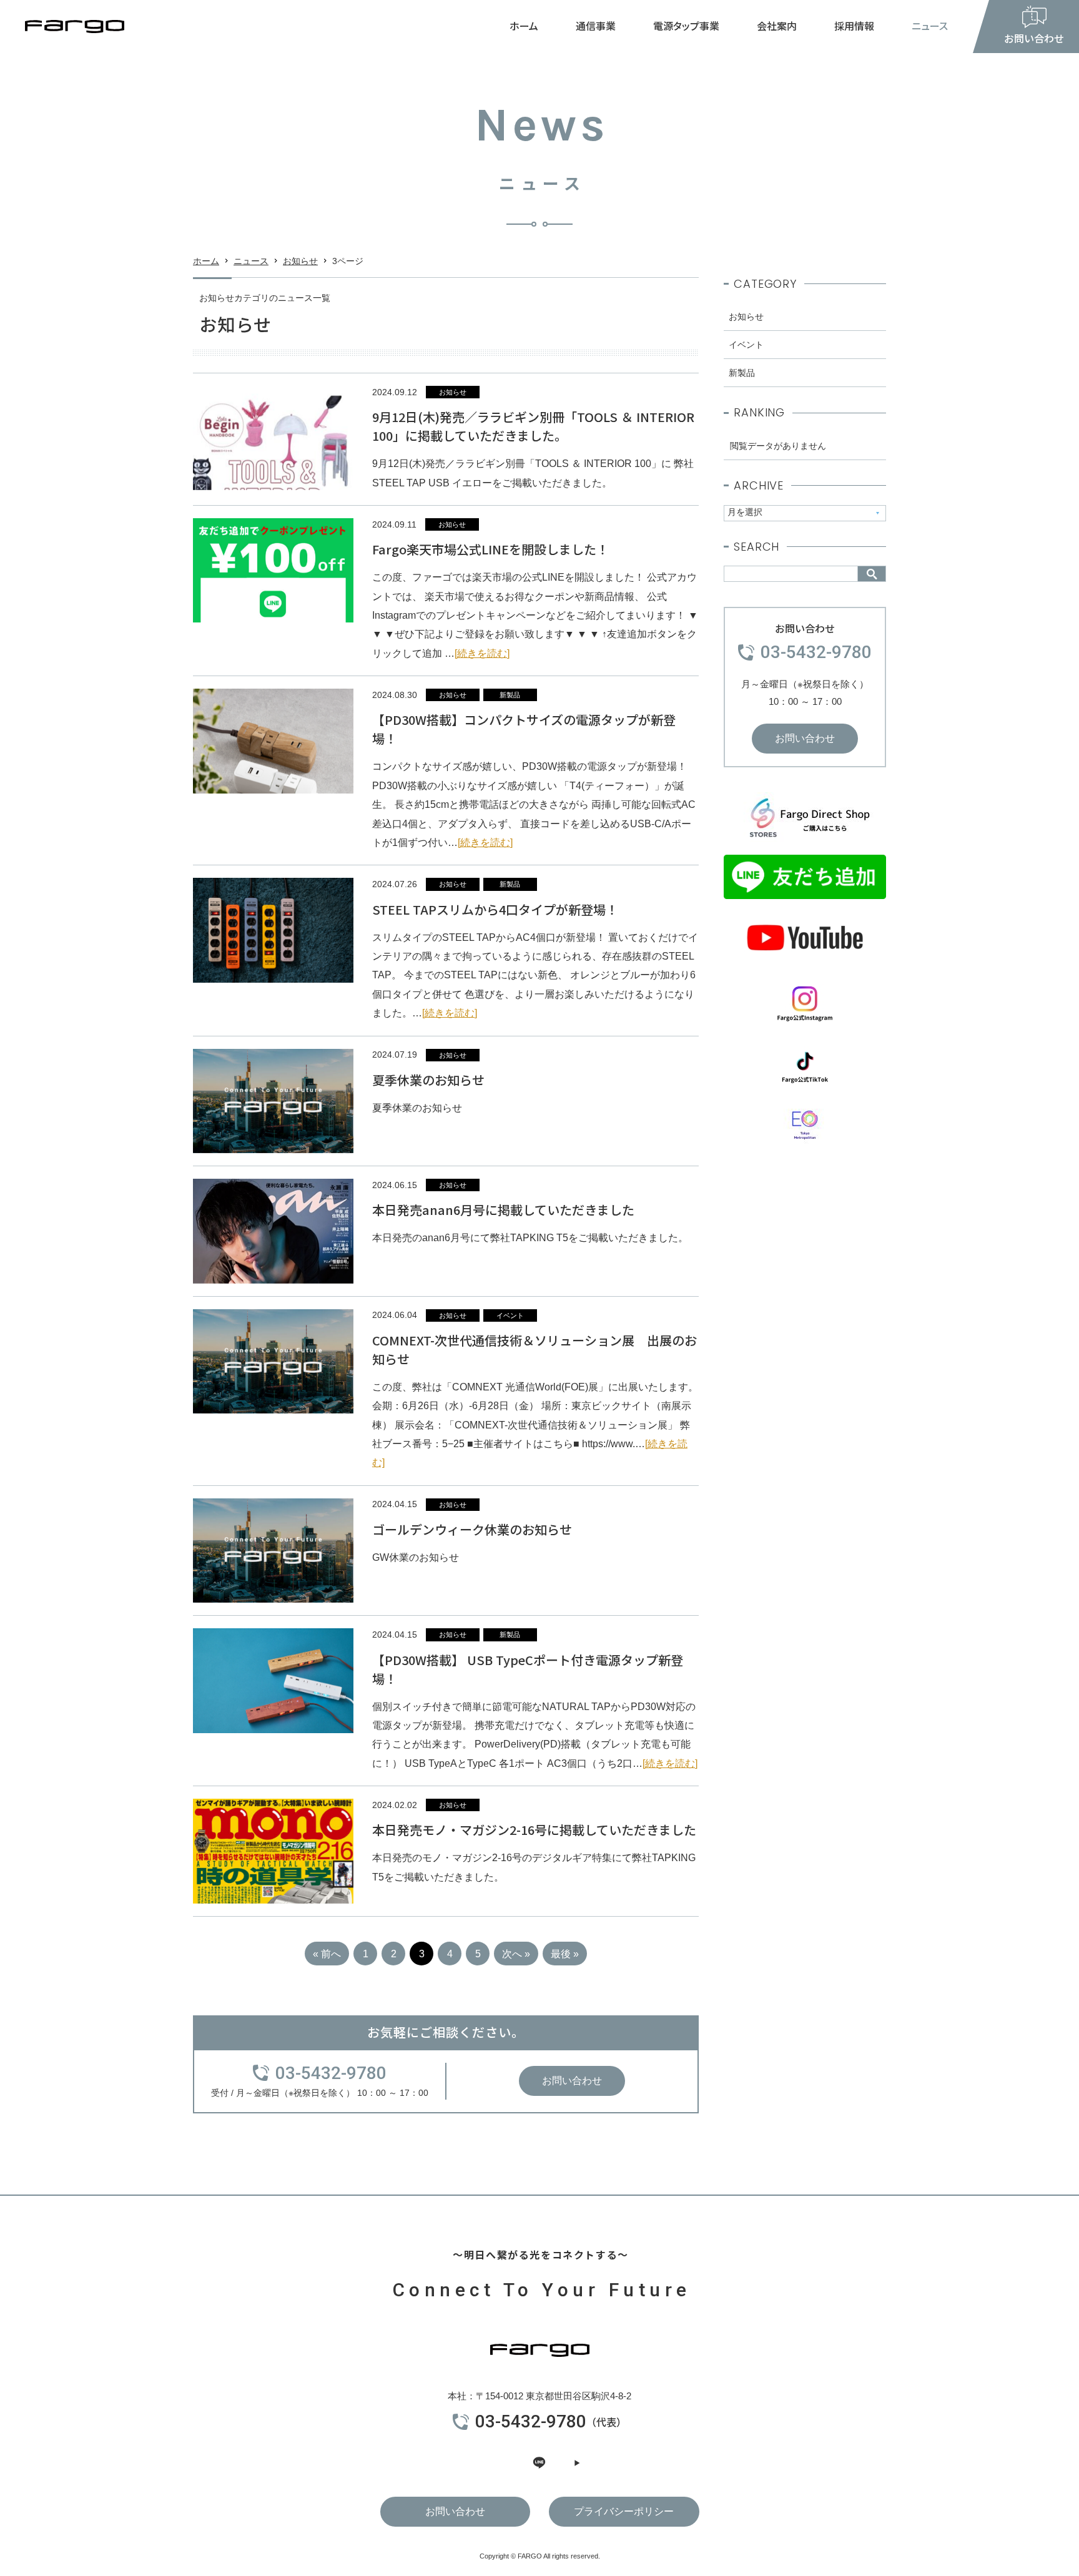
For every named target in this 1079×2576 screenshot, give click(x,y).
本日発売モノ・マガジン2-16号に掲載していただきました (534, 1830)
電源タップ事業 (686, 26)
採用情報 (854, 26)
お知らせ (300, 261)
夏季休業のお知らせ (428, 1080)
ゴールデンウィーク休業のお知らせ (472, 1529)
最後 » (565, 1954)
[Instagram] (502, 2463)
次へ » (516, 1954)
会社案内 (777, 26)
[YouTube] (577, 2463)
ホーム (524, 26)
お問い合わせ (572, 2081)
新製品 (510, 695)
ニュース (930, 26)
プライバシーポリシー (624, 2511)
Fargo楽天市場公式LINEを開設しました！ (490, 549)
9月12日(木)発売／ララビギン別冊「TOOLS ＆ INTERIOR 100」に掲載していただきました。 (533, 426)
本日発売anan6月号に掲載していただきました (503, 1210)
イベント (510, 1315)
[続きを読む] (482, 653)
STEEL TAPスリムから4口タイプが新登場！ (495, 909)
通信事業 (596, 26)
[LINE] (539, 2463)
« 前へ (327, 1954)
